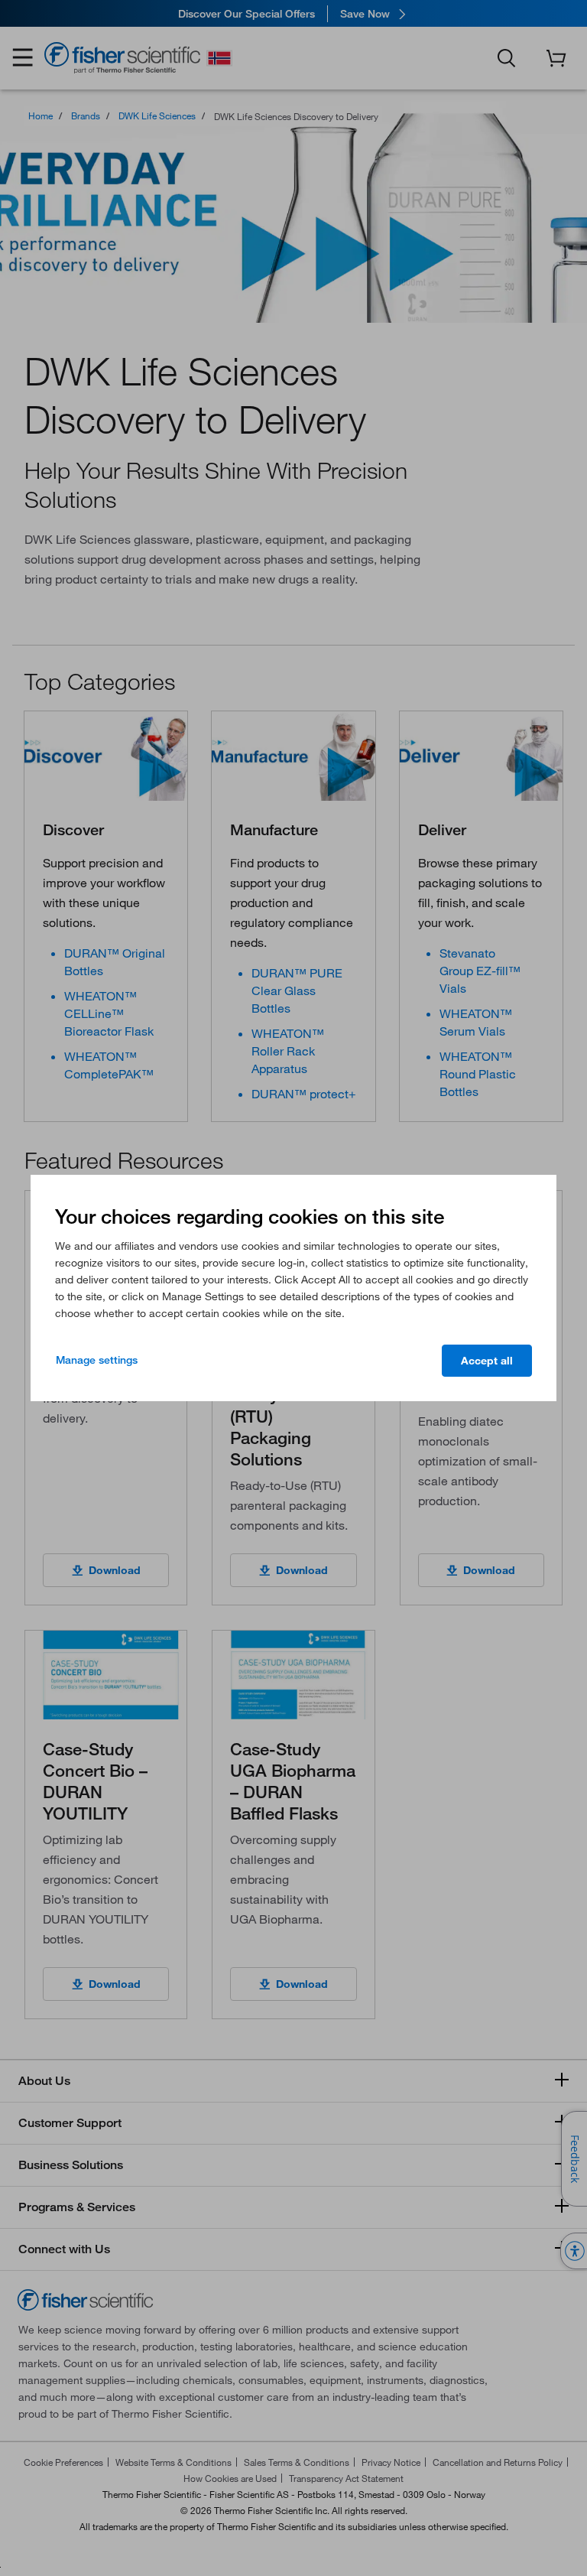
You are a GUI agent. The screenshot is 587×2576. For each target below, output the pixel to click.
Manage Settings (97, 1360)
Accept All (487, 1361)
